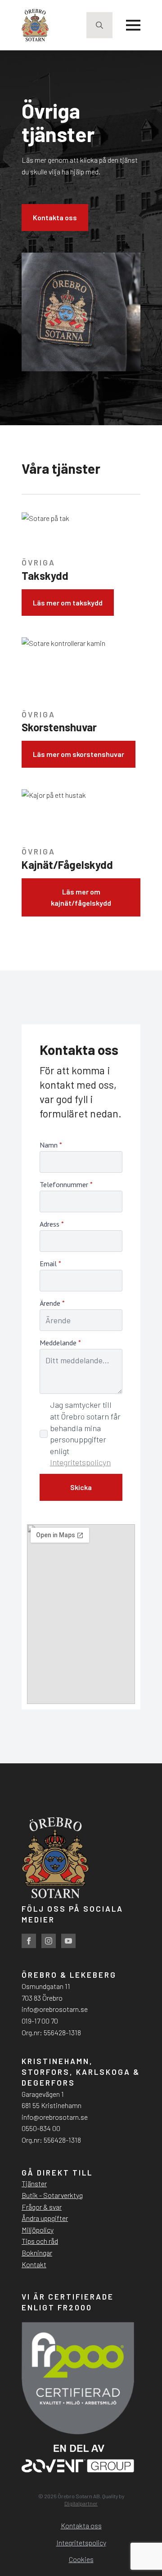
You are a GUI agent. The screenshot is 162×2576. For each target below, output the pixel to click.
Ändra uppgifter (45, 2218)
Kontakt (34, 2264)
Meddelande (60, 1343)
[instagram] (49, 1941)
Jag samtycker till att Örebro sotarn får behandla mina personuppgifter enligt (85, 1433)
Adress (52, 1224)
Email (50, 1264)
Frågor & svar (42, 2207)
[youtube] (68, 1941)
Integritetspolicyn (80, 1462)
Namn (51, 1145)
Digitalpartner (81, 2503)
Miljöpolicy (38, 2230)
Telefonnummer (66, 1184)
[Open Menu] (133, 25)
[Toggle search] (99, 25)
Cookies (81, 2559)
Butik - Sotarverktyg (52, 2195)
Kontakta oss (81, 2525)
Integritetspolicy (81, 2543)
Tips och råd (40, 2241)
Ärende (52, 1303)
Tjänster (34, 2183)
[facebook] (29, 1941)
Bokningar (37, 2253)
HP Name (31, 1037)
